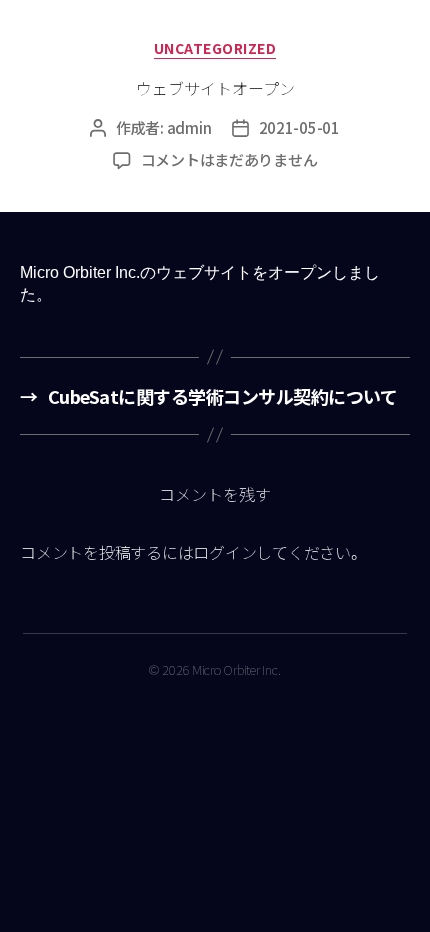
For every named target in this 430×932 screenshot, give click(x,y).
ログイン (224, 552)
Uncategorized (215, 49)
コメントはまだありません (229, 159)
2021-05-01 (299, 127)
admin (189, 127)
